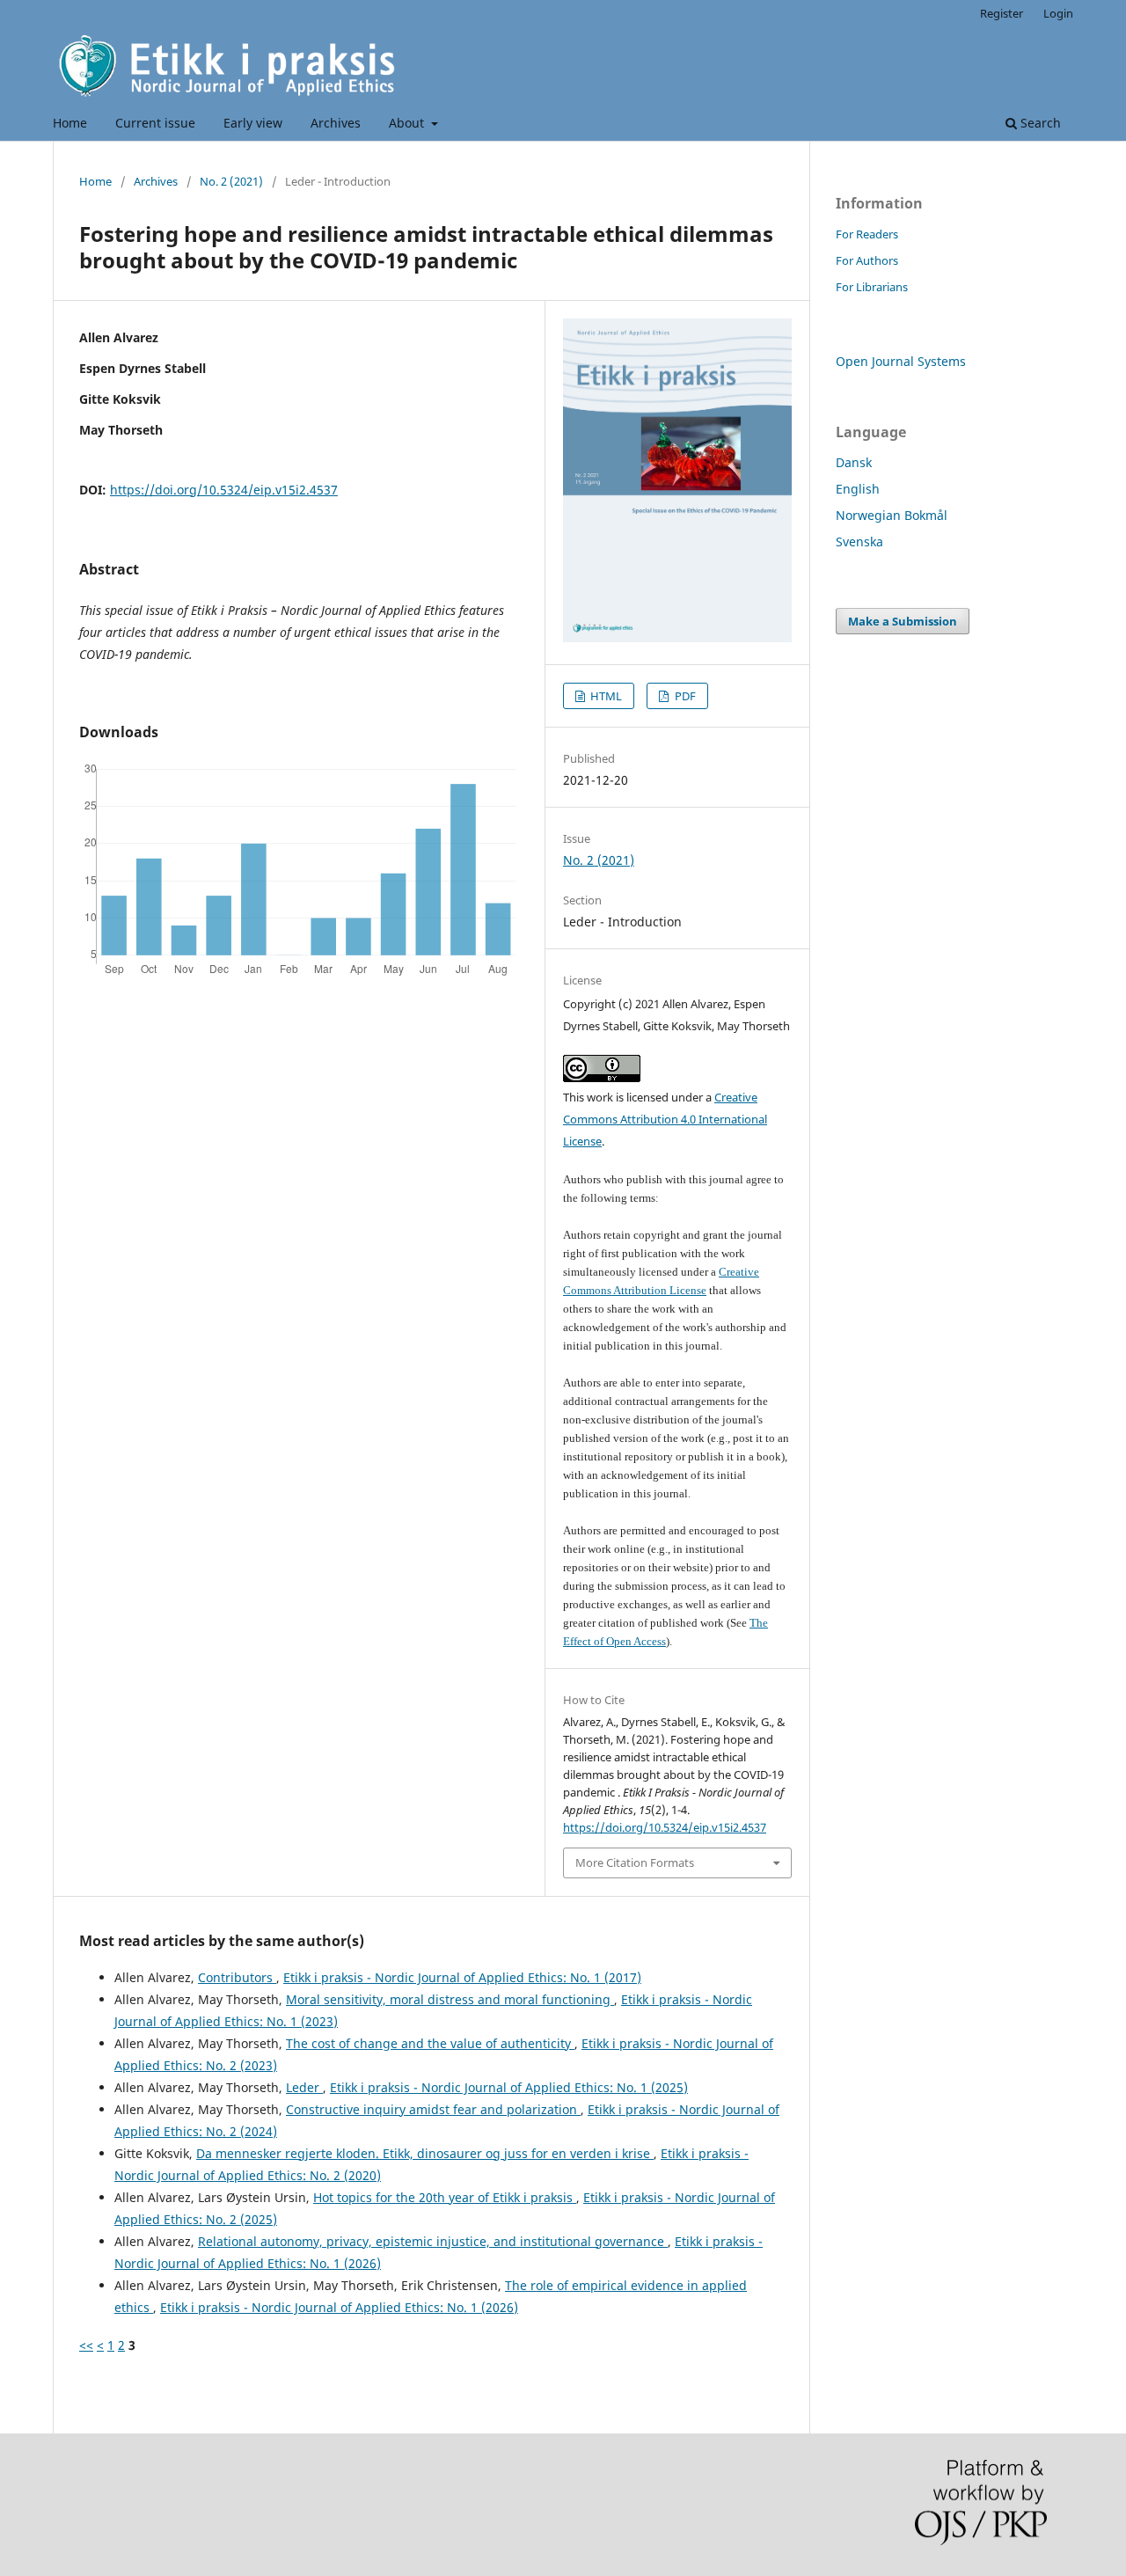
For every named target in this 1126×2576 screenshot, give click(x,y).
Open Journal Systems (901, 361)
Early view (253, 123)
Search (1039, 123)
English (858, 489)
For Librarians (872, 287)
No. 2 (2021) (231, 181)
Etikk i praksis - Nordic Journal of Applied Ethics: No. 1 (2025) (509, 2087)
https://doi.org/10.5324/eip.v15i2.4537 (224, 490)
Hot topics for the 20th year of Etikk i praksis (445, 2197)
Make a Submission (903, 621)
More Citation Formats (635, 1862)
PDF (684, 696)
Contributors (237, 1977)
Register (1002, 13)
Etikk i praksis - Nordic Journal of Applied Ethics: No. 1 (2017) (462, 1977)
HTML (605, 696)
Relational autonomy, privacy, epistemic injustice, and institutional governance (433, 2241)
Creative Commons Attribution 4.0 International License (665, 1119)
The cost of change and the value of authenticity (430, 2043)
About (408, 123)
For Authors (867, 260)
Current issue (155, 123)
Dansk (854, 462)
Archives (336, 123)
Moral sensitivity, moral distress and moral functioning (450, 1999)
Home (70, 123)
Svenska (859, 542)
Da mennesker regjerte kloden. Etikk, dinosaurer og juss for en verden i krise (425, 2153)
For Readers (867, 234)
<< (86, 2345)
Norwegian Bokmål (892, 515)
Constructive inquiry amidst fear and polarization (433, 2109)
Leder (304, 2087)
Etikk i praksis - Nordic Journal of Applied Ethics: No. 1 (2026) (339, 2307)
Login (1058, 13)
